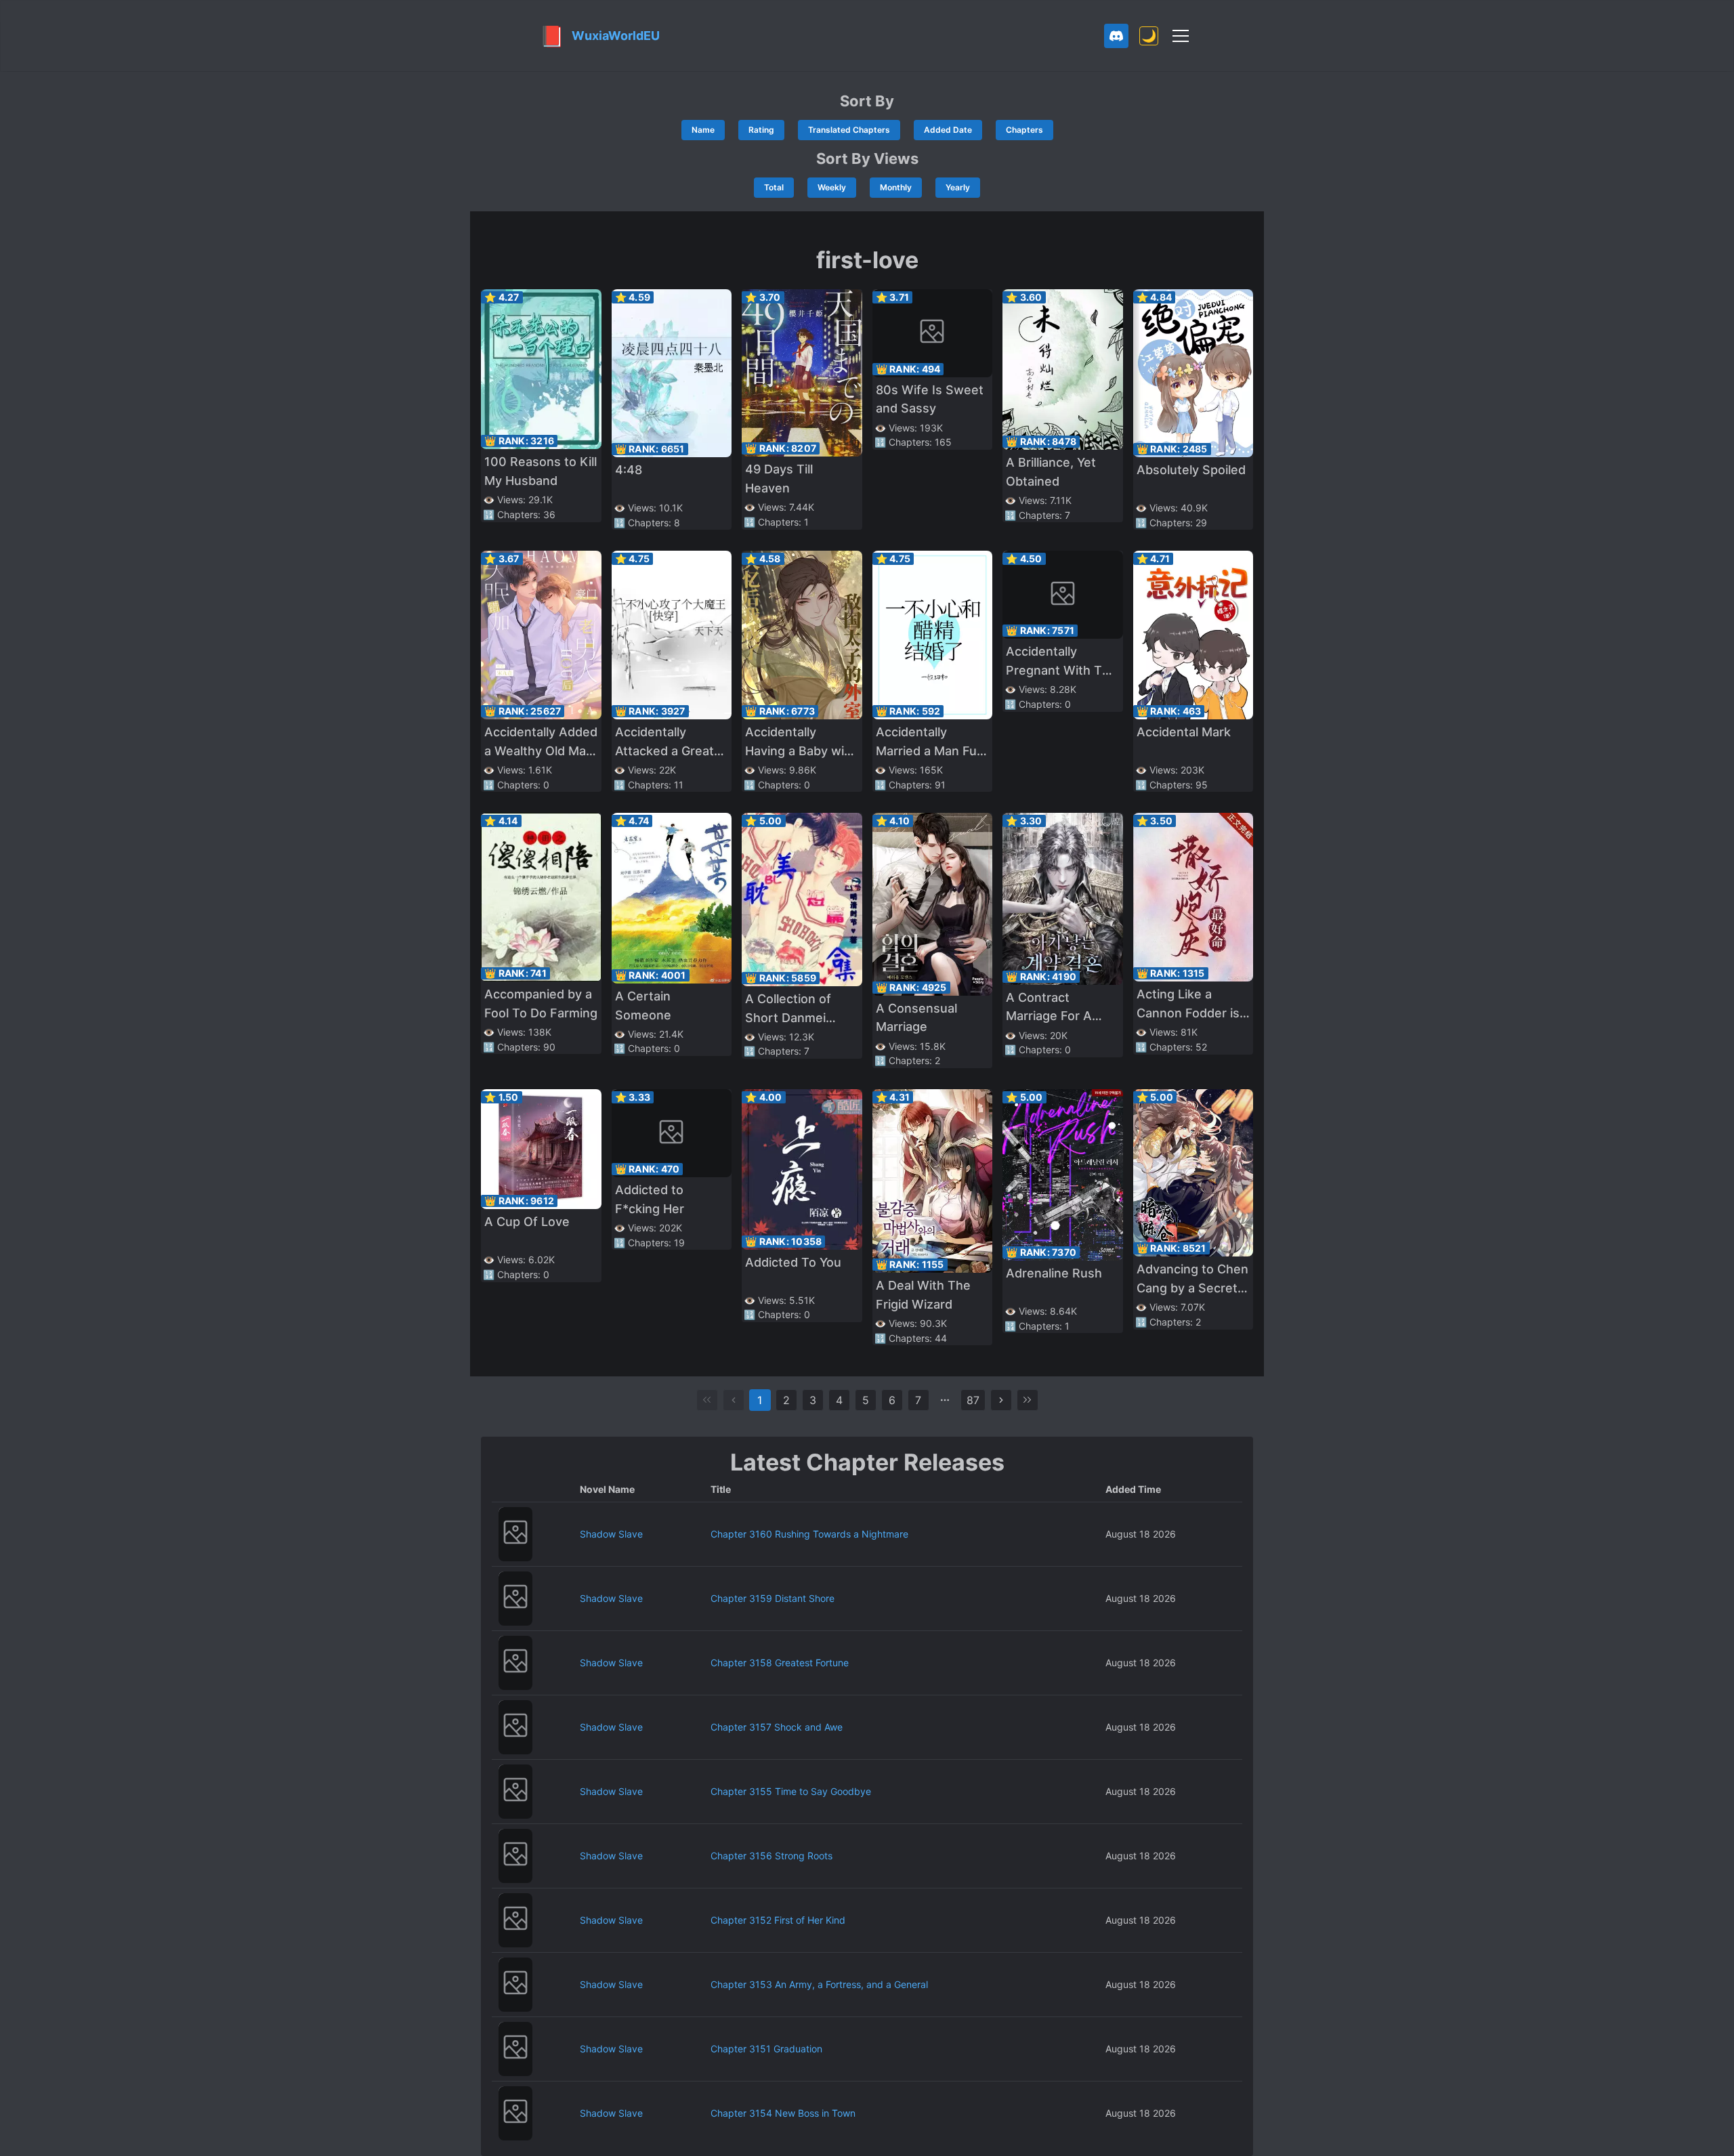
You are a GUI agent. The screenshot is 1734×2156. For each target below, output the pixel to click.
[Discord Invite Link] (1116, 36)
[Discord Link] (1116, 36)
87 (973, 1400)
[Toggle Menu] (1181, 36)
